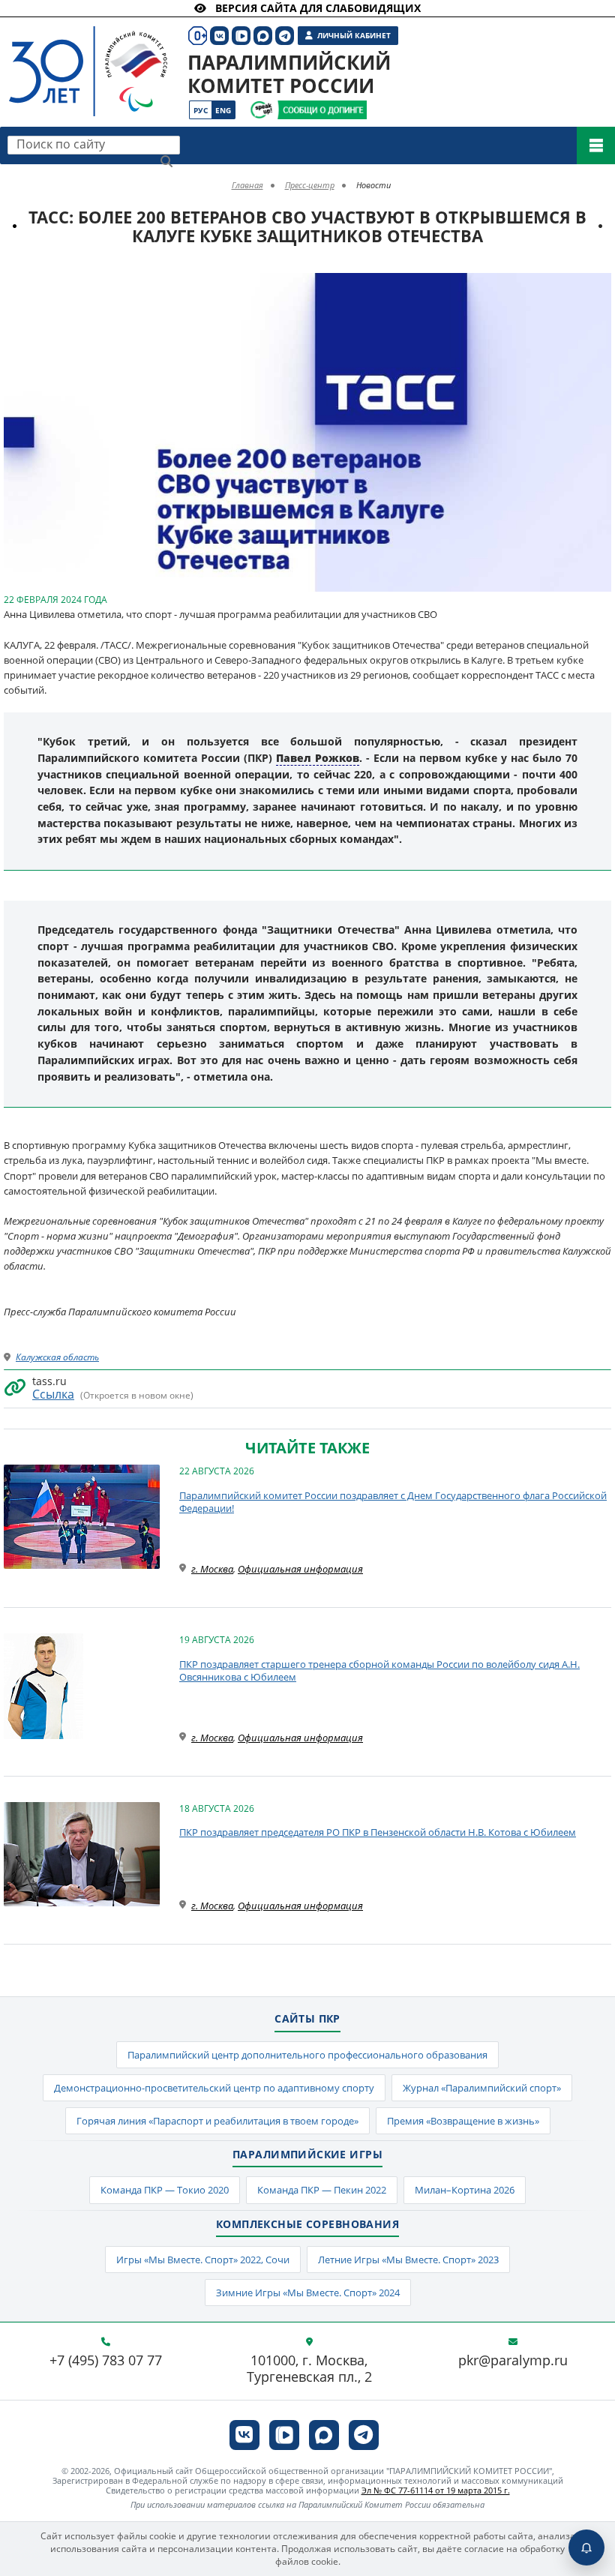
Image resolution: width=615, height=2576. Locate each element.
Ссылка (53, 1394)
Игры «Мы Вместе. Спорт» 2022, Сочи (203, 2260)
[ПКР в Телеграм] (364, 2435)
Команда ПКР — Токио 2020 (165, 2190)
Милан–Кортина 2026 (465, 2190)
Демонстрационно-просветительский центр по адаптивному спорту (214, 2088)
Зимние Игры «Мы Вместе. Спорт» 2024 (308, 2293)
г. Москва (212, 1569)
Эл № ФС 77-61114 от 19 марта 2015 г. (436, 2490)
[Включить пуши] (586, 2548)
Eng (223, 110)
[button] (598, 286)
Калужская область (57, 1357)
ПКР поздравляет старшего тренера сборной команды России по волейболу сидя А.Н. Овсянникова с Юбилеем (379, 1671)
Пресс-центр (310, 185)
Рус (201, 110)
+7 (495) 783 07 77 (106, 2361)
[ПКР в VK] (244, 2435)
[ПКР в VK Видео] (284, 2435)
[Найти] (166, 161)
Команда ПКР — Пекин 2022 (322, 2190)
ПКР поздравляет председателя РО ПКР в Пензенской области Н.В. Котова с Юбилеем (378, 1832)
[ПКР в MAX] (324, 2435)
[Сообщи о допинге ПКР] (322, 110)
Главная (247, 185)
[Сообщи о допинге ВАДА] (261, 110)
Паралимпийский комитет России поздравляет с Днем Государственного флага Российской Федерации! (393, 1502)
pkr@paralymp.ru (513, 2361)
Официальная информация (300, 1569)
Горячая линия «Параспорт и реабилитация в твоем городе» (217, 2121)
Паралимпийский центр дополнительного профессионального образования (307, 2055)
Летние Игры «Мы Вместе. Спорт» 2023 (408, 2260)
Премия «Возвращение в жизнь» (463, 2121)
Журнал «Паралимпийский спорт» (482, 2088)
